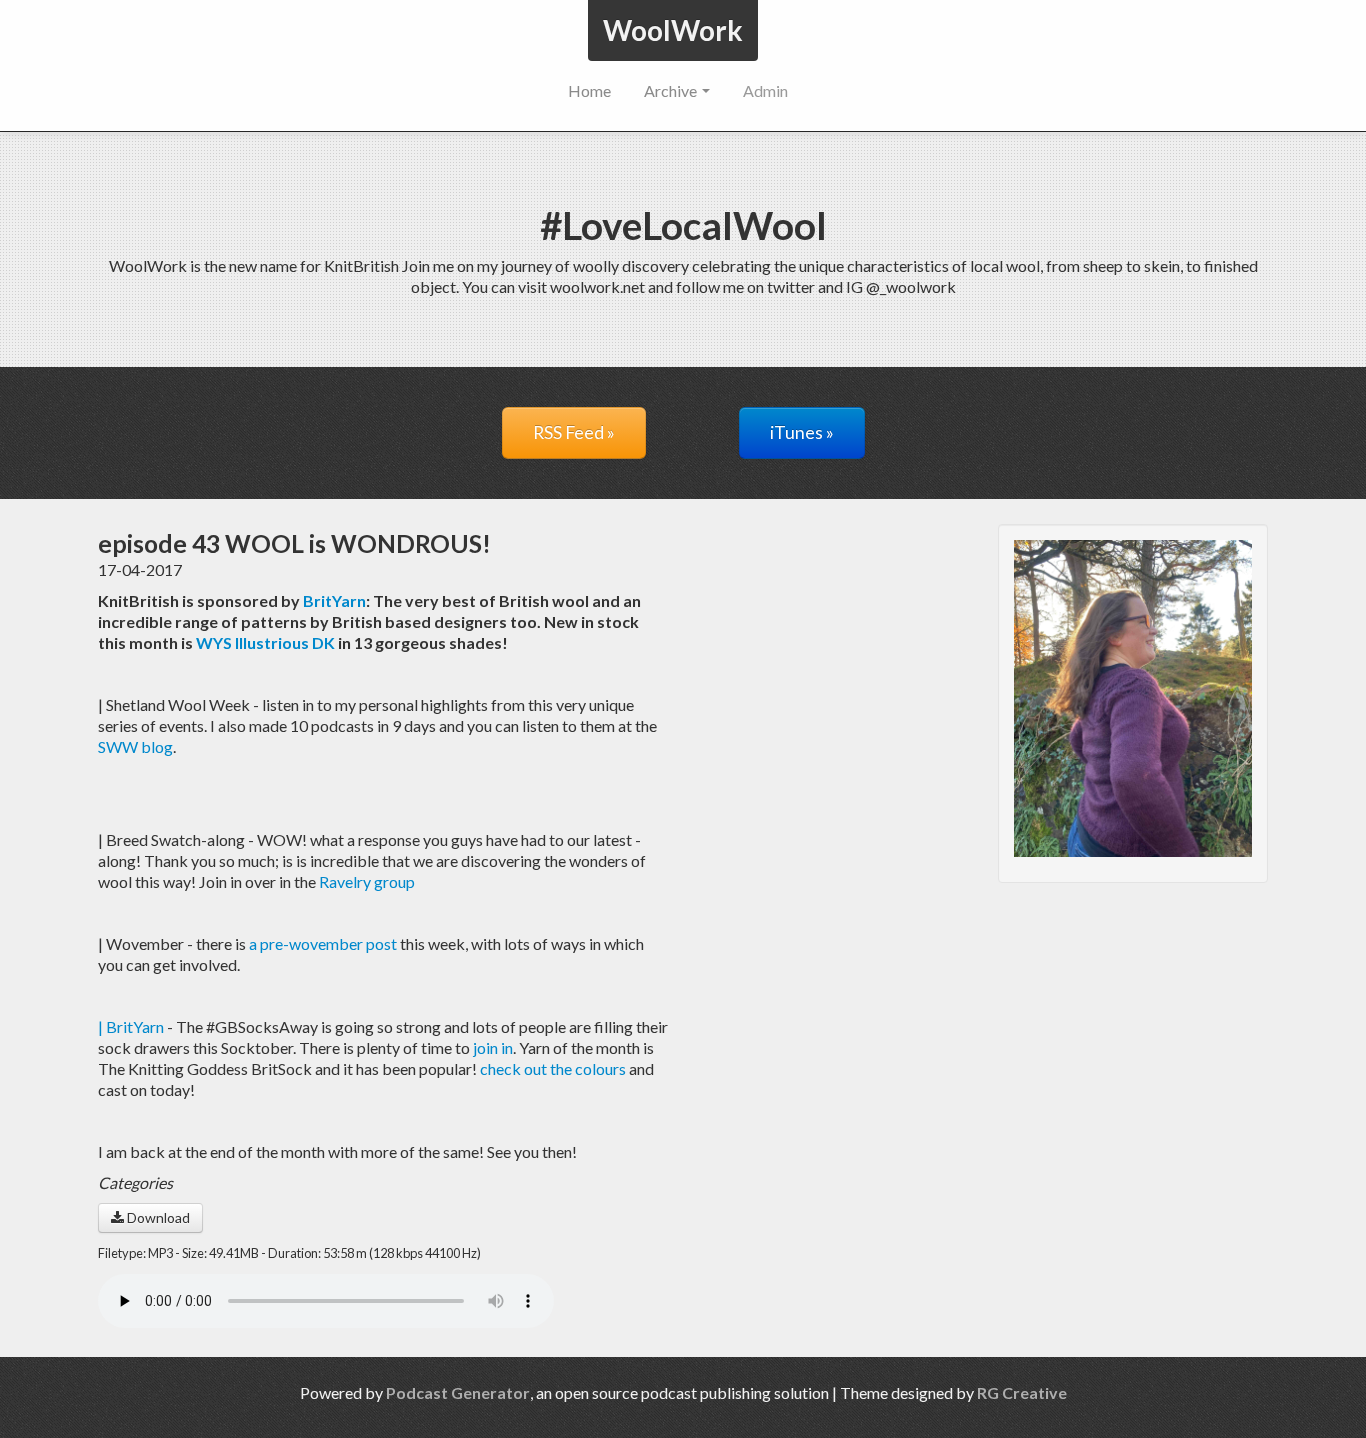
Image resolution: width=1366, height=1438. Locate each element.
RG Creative (1022, 1392)
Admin (765, 90)
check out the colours (551, 1068)
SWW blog (135, 746)
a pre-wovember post (323, 943)
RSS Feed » (574, 432)
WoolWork (673, 30)
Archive (672, 90)
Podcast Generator (458, 1392)
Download (157, 1217)
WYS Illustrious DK (265, 642)
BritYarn (334, 600)
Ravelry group (367, 881)
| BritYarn (131, 1026)
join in (493, 1047)
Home (589, 90)
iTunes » (802, 432)
